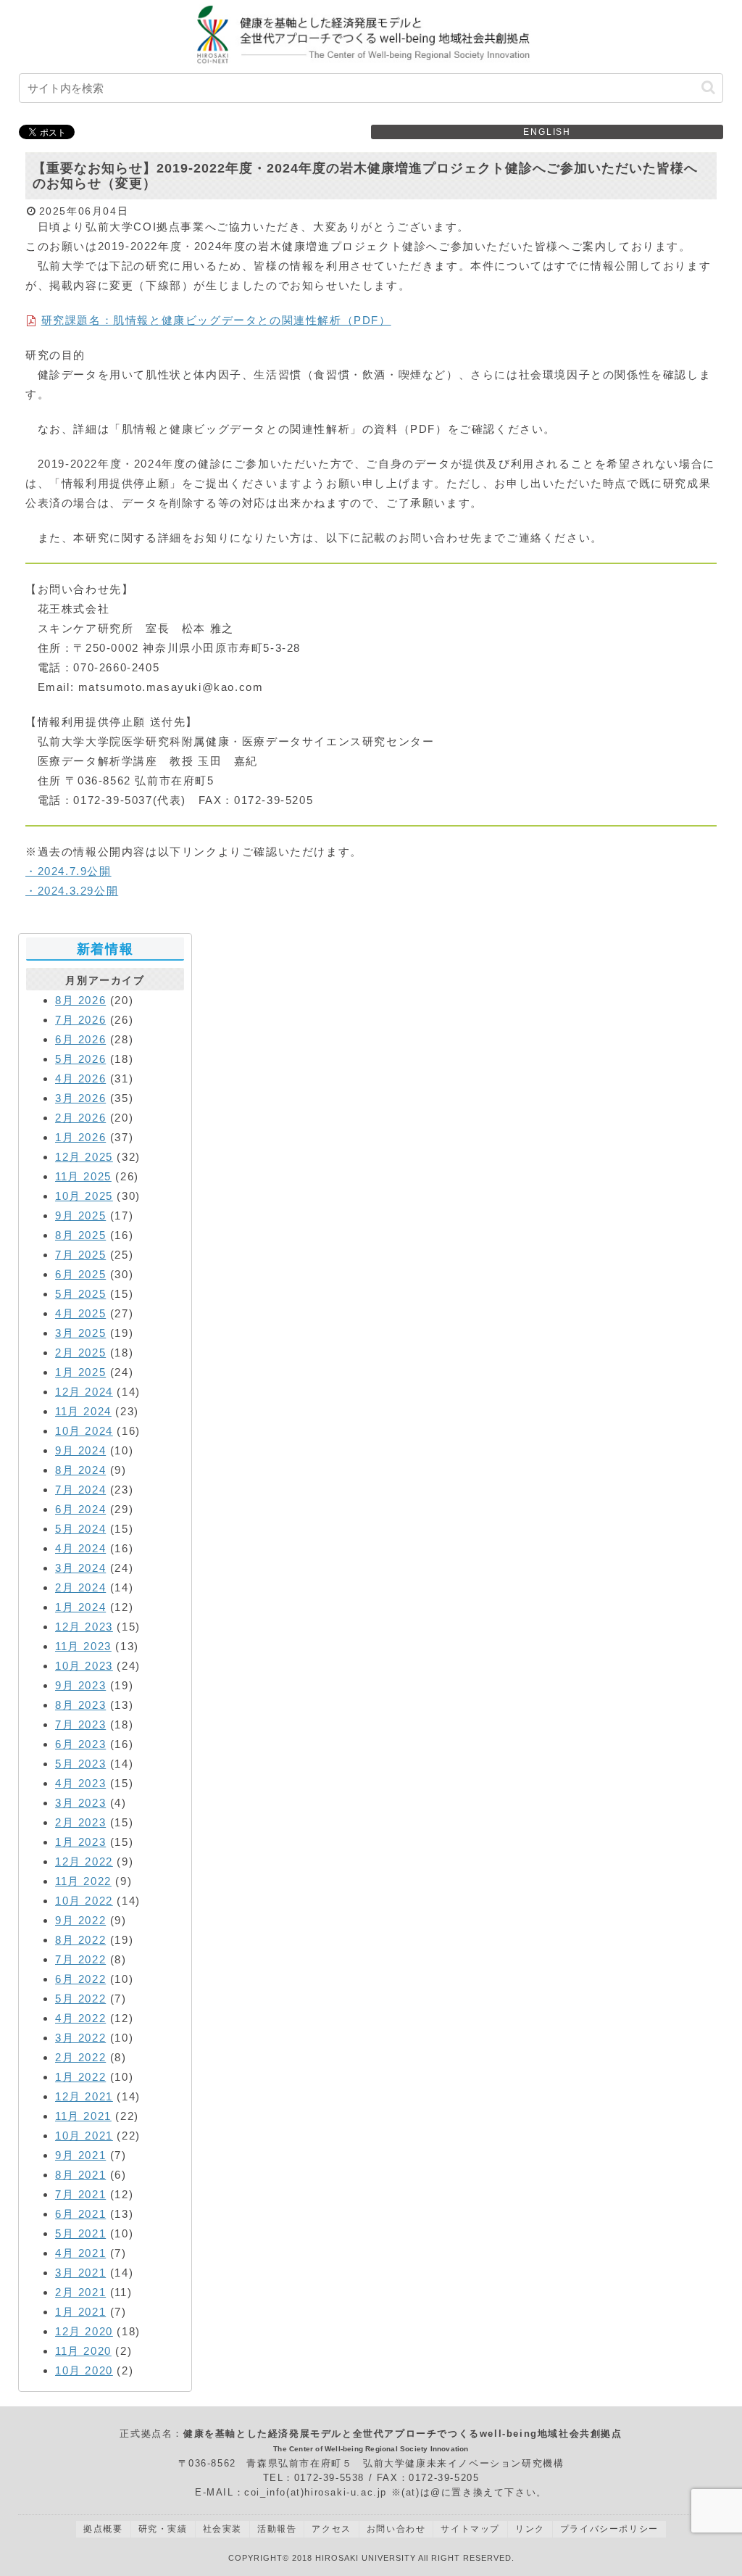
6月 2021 (80, 2214)
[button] (708, 87)
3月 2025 (80, 1333)
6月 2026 (80, 1039)
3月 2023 (80, 1803)
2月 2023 (80, 1822)
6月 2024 (80, 1509)
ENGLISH (547, 132)
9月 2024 (80, 1450)
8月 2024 (80, 1470)
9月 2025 (80, 1215)
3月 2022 (80, 2038)
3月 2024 (80, 1568)
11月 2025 (83, 1176)
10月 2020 (84, 2370)
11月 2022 (83, 1881)
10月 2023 (84, 1666)
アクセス (331, 2529)
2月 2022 (80, 2057)
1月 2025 (80, 1372)
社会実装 (222, 2529)
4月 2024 (80, 1548)
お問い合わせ (396, 2529)
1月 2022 (80, 2077)
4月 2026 (80, 1078)
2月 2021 (80, 2292)
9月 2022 (80, 1920)
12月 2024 (84, 1392)
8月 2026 (80, 1000)
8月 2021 (80, 2175)
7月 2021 (80, 2194)
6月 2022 (80, 1979)
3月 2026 (80, 1098)
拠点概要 (103, 2529)
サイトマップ (470, 2529)
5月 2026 (80, 1059)
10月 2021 (84, 2136)
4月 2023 (80, 1783)
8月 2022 (80, 1940)
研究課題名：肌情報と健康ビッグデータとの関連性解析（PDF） (216, 320)
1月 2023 (80, 1842)
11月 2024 (83, 1411)
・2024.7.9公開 (68, 871)
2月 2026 (80, 1118)
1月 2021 (80, 2312)
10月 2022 (84, 1901)
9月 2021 (80, 2155)
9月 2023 (80, 1685)
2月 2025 (80, 1353)
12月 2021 (84, 2096)
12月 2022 (84, 1861)
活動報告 (277, 2529)
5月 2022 (80, 1999)
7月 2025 (80, 1255)
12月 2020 (84, 2331)
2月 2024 (80, 1587)
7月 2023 (80, 1724)
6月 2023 (80, 1744)
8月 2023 (80, 1705)
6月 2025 (80, 1274)
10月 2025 (84, 1196)
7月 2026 (80, 1020)
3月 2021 (80, 2273)
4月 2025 (80, 1313)
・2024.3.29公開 (72, 891)
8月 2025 (80, 1235)
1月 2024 (80, 1607)
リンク (530, 2529)
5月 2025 (80, 1294)
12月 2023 (84, 1627)
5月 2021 (80, 2233)
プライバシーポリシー (609, 2529)
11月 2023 (83, 1646)
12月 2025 (84, 1157)
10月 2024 (84, 1431)
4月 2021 (80, 2253)
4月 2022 (80, 2018)
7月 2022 (80, 1959)
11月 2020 (83, 2351)
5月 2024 (80, 1529)
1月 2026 (80, 1137)
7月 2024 (80, 1490)
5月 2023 (80, 1764)
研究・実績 (163, 2529)
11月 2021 (83, 2116)
